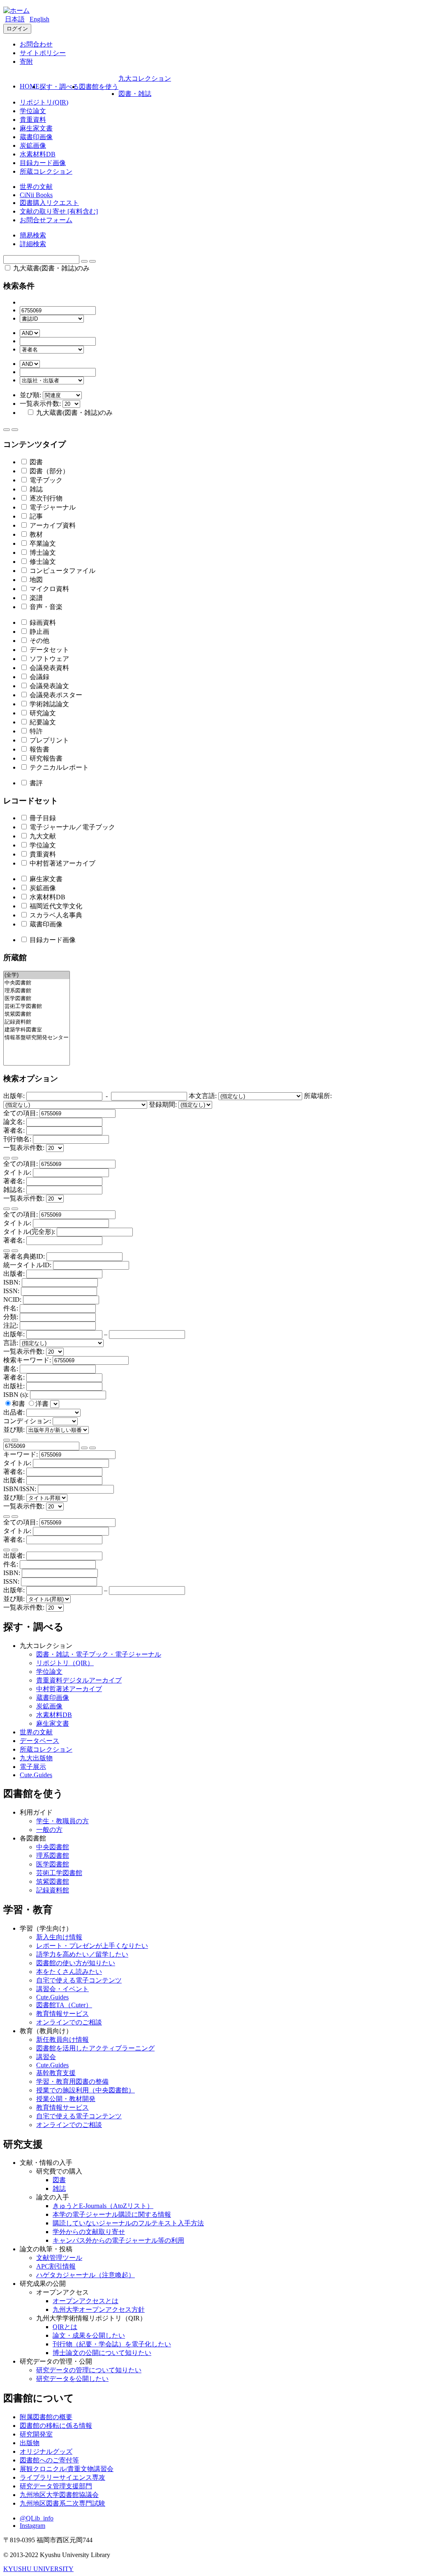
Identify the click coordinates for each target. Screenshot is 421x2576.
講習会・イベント (62, 1989)
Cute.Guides (36, 1775)
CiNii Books (36, 195)
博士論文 (42, 553)
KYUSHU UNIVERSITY (38, 2569)
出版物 (30, 2443)
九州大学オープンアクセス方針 (99, 2310)
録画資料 (42, 622)
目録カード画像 (43, 163)
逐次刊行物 (45, 498)
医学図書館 (53, 1864)
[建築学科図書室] (37, 1030)
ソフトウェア (49, 659)
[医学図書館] (37, 999)
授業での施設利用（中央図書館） (86, 2090)
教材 (35, 534)
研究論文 (42, 713)
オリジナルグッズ (46, 2452)
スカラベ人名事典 (55, 915)
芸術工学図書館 (59, 1873)
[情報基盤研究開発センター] (37, 1038)
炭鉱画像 (33, 145)
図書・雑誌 (135, 94)
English (39, 19)
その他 (39, 641)
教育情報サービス (62, 2014)
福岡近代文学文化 (55, 906)
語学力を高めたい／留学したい (82, 1954)
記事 (35, 516)
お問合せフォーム (46, 220)
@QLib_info (37, 2518)
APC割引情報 (56, 2266)
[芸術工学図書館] (37, 1006)
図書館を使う (99, 87)
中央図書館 (53, 1847)
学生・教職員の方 (62, 1821)
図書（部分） (49, 471)
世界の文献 (36, 187)
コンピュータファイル (62, 571)
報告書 (39, 749)
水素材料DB (38, 154)
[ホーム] (16, 10)
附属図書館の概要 (46, 2417)
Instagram (32, 2526)
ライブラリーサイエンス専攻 (62, 2477)
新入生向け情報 (59, 1937)
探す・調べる (59, 87)
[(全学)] (37, 975)
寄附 (26, 62)
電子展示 (33, 1767)
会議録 (39, 677)
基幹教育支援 (56, 2073)
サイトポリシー (43, 53)
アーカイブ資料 (52, 525)
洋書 (43, 1404)
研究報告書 (45, 758)
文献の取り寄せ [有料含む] (59, 211)
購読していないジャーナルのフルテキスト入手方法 (128, 2223)
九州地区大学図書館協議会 (59, 2495)
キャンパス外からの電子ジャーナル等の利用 (118, 2240)
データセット (49, 650)
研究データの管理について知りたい (89, 2370)
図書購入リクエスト (49, 203)
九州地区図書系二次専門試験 (62, 2503)
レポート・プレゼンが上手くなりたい (92, 1946)
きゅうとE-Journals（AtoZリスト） (103, 2206)
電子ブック (45, 480)
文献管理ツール (59, 2258)
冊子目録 (42, 818)
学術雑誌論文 (49, 704)
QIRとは (65, 2327)
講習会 (46, 2057)
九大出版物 (36, 1758)
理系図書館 (53, 1856)
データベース (39, 1741)
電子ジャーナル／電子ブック (72, 827)
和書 (19, 1404)
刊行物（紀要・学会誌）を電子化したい (112, 2344)
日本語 (15, 19)
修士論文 (42, 562)
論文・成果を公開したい (89, 2335)
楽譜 (35, 598)
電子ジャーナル (52, 507)
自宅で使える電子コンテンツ (79, 1980)
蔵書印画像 (36, 137)
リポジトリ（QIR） (65, 1663)
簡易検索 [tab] (33, 235)
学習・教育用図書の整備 (72, 2082)
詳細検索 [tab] (33, 244)
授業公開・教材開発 (66, 2099)
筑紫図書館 (53, 1881)
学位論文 (33, 111)
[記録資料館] (37, 1022)
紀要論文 (42, 722)
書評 (35, 783)
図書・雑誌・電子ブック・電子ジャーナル (99, 1654)
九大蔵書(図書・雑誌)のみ (51, 268)
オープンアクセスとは (86, 2301)
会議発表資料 (49, 668)
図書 (35, 462)
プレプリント (49, 740)
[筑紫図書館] (37, 1014)
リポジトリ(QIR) (44, 102)
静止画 (39, 632)
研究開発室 (36, 2434)
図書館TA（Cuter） (64, 2005)
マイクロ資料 (49, 589)
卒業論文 (42, 543)
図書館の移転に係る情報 (56, 2426)
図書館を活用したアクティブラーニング (95, 2048)
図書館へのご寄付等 (49, 2460)
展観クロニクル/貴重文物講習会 (67, 2469)
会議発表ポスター (55, 695)
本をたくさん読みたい (69, 1972)
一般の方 (49, 1830)
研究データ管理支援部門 (56, 2486)
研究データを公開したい (72, 2379)
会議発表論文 (49, 686)
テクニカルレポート (58, 767)
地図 (35, 580)
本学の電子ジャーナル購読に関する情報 (112, 2214)
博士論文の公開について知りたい (102, 2353)
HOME (30, 86)
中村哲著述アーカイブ (62, 863)
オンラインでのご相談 (69, 2022)
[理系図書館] (37, 991)
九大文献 (42, 836)
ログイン (17, 29)
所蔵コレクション (46, 171)
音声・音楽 (45, 607)
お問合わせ (36, 44)
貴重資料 (33, 120)
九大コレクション (145, 78)
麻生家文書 (36, 128)
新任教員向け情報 (62, 2040)
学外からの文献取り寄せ (89, 2232)
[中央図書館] (37, 983)
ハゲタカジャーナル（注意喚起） (86, 2275)
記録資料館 (53, 1890)
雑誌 (35, 489)
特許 (35, 731)
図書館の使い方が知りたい (76, 1963)
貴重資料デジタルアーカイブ (79, 1680)
